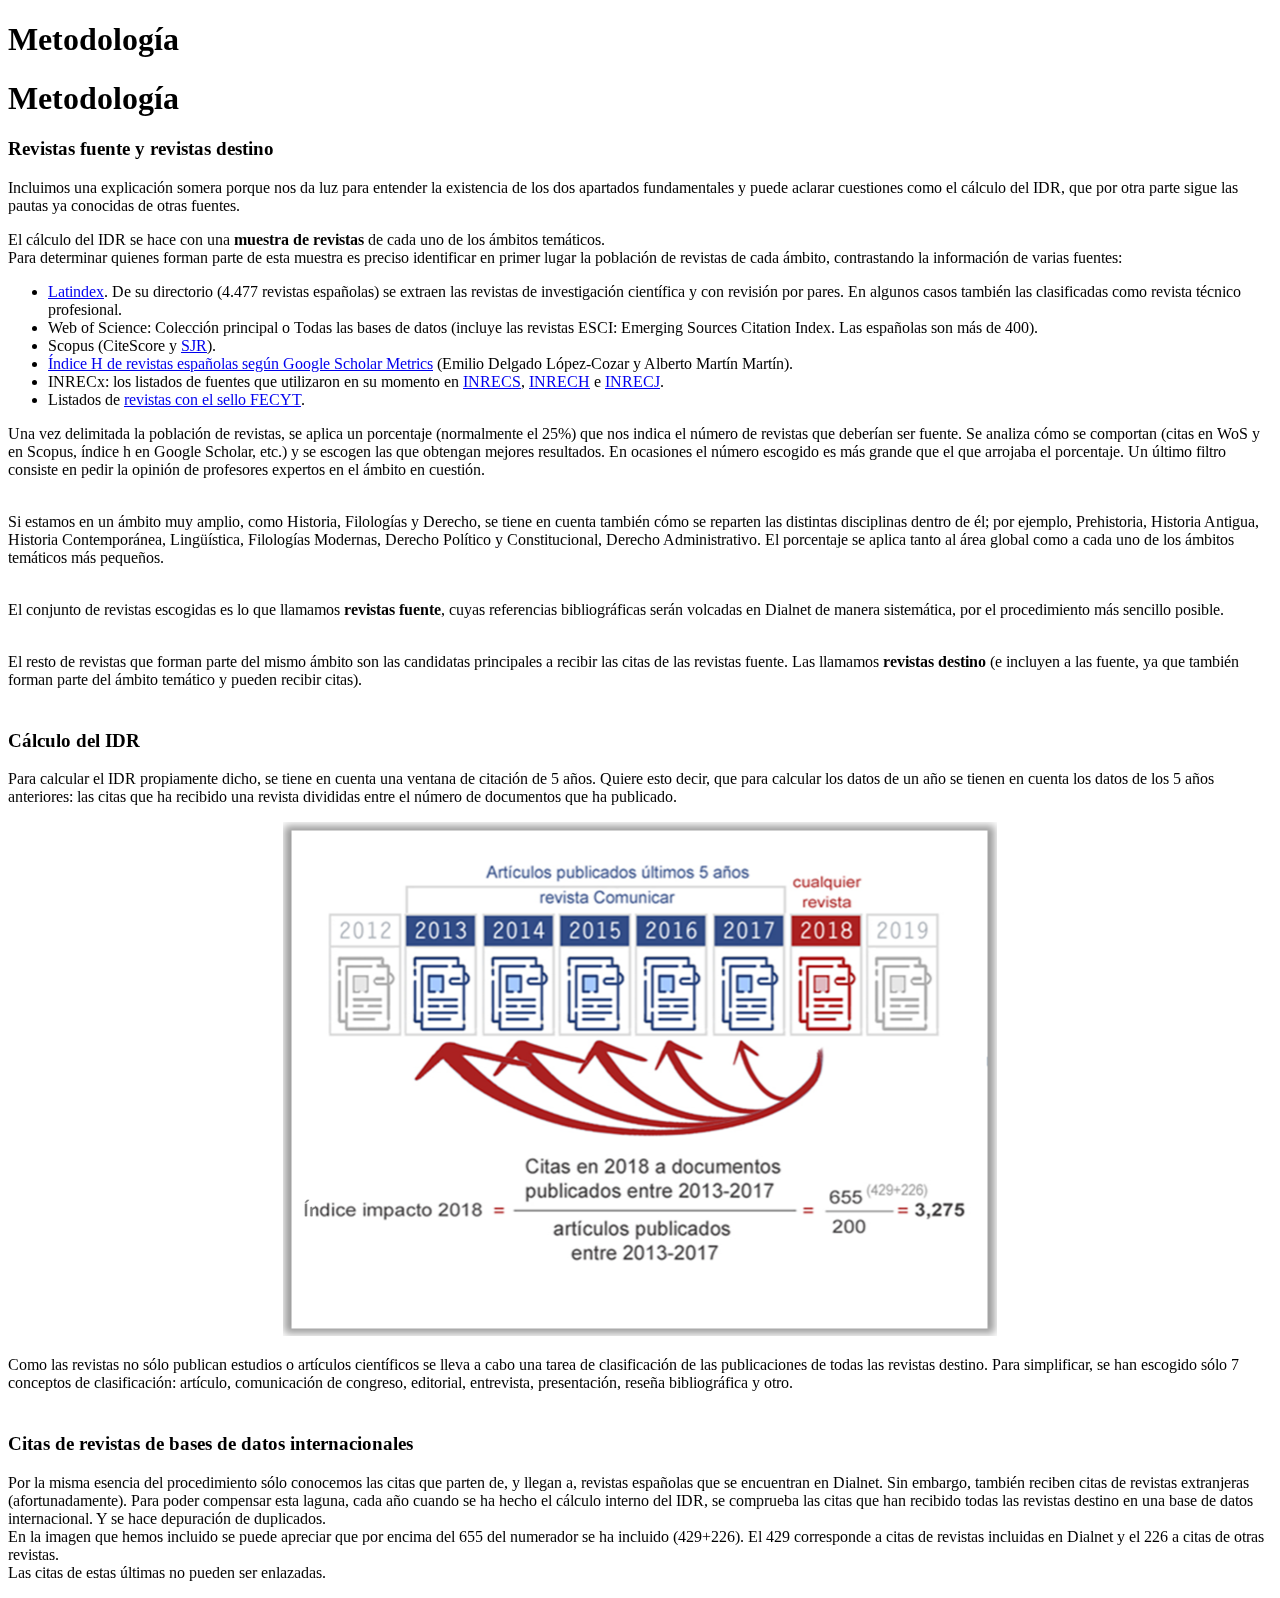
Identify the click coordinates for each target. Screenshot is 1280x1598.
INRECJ (632, 381)
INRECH (559, 381)
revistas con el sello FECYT (212, 399)
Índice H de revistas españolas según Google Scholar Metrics (240, 363)
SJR (194, 345)
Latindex (76, 291)
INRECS (492, 381)
